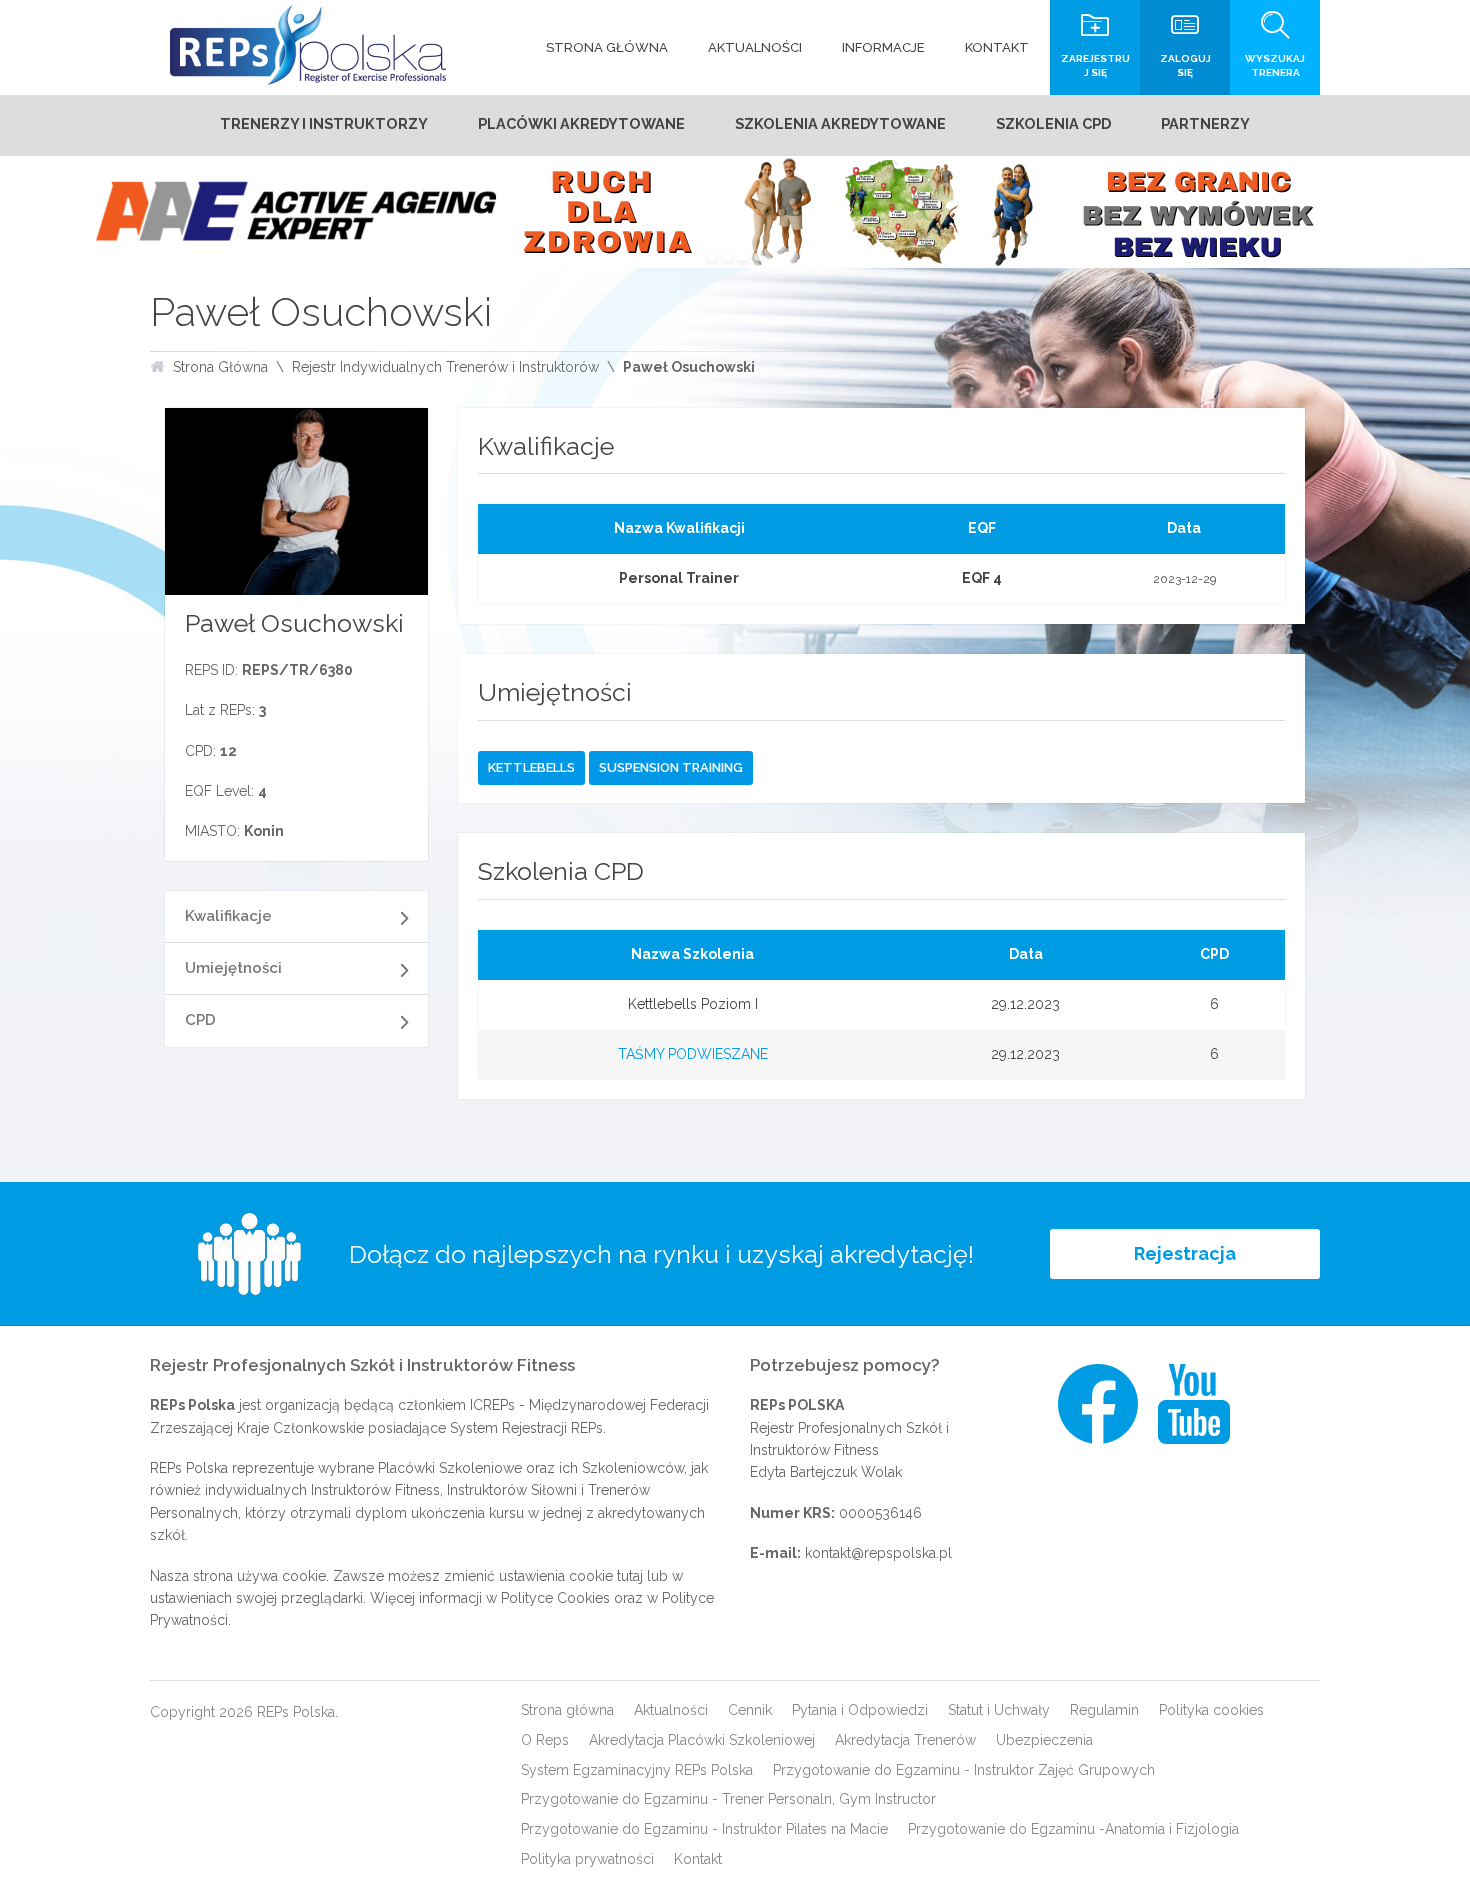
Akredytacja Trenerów (905, 1740)
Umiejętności (233, 968)
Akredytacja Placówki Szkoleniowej (702, 1740)
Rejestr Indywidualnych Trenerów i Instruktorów (445, 367)
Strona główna (567, 1710)
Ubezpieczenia (1044, 1740)
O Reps (545, 1740)
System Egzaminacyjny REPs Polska (637, 1770)
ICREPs (492, 1405)
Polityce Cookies (555, 1598)
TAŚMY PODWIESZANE (693, 1054)
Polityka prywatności (587, 1859)
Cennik (750, 1710)
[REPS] (308, 45)
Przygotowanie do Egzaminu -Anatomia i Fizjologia (1073, 1829)
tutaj (630, 1576)
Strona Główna (220, 367)
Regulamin (1104, 1710)
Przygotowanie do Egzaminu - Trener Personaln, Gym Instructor (728, 1799)
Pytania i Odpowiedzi (860, 1710)
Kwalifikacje (228, 916)
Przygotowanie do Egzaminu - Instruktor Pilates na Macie (704, 1829)
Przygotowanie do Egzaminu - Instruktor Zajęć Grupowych (964, 1770)
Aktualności (671, 1710)
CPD (200, 1020)
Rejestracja (1185, 1253)
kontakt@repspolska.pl (878, 1553)
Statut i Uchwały (999, 1710)
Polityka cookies (1211, 1710)
